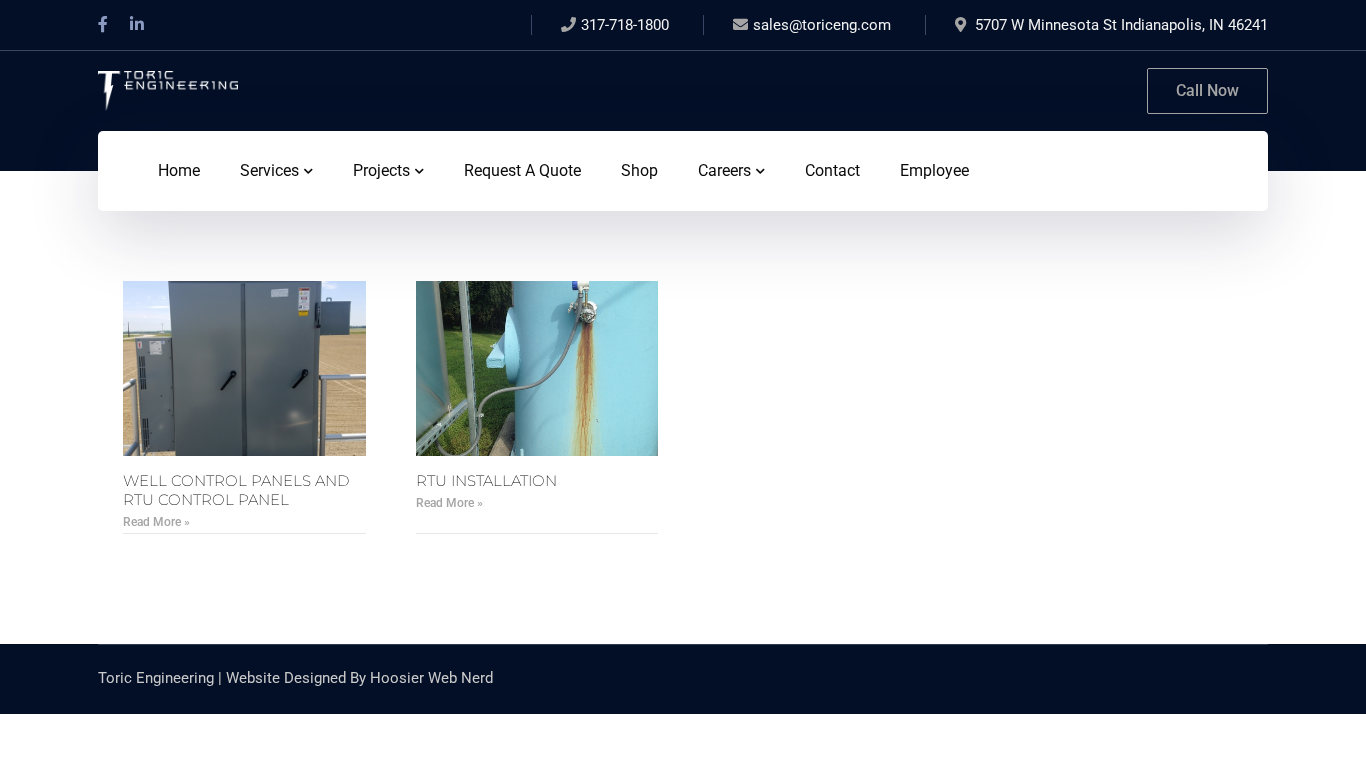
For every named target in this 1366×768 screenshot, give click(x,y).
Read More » (156, 522)
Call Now (1207, 90)
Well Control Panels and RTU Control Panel (236, 490)
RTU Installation (486, 480)
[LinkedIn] (137, 25)
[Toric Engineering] (168, 89)
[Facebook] (103, 25)
